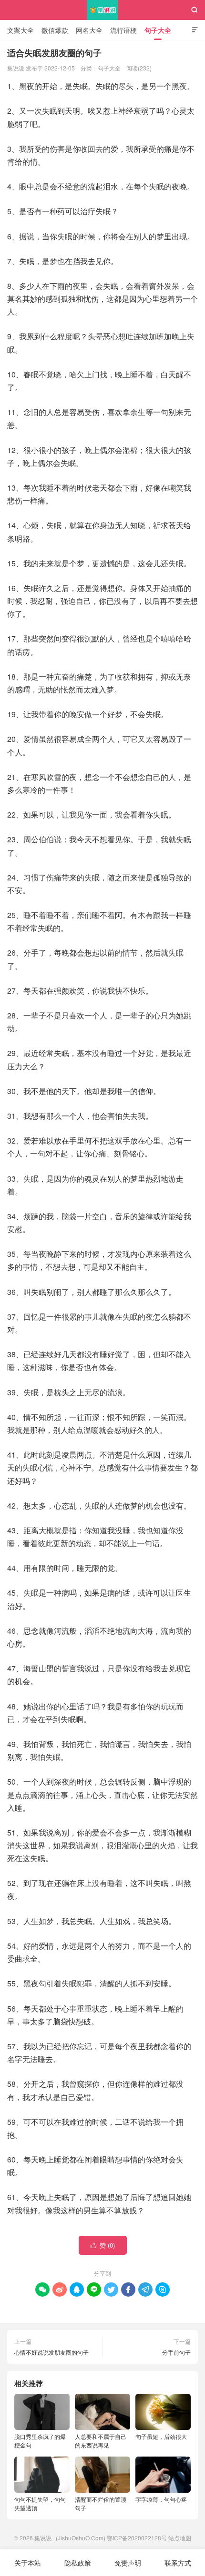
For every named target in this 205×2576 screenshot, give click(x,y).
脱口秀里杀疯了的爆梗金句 (40, 2441)
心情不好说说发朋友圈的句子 (51, 2352)
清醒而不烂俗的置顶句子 (101, 2503)
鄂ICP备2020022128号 (137, 2538)
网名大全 (89, 30)
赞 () (103, 2245)
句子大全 (158, 30)
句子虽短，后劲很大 (161, 2436)
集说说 (103, 10)
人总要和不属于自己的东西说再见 (101, 2441)
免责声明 (128, 2563)
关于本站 (28, 2563)
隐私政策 (78, 2563)
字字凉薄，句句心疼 (161, 2499)
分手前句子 (176, 2352)
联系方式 (178, 2563)
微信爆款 (55, 30)
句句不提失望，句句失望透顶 (40, 2503)
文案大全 (20, 30)
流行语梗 (123, 30)
